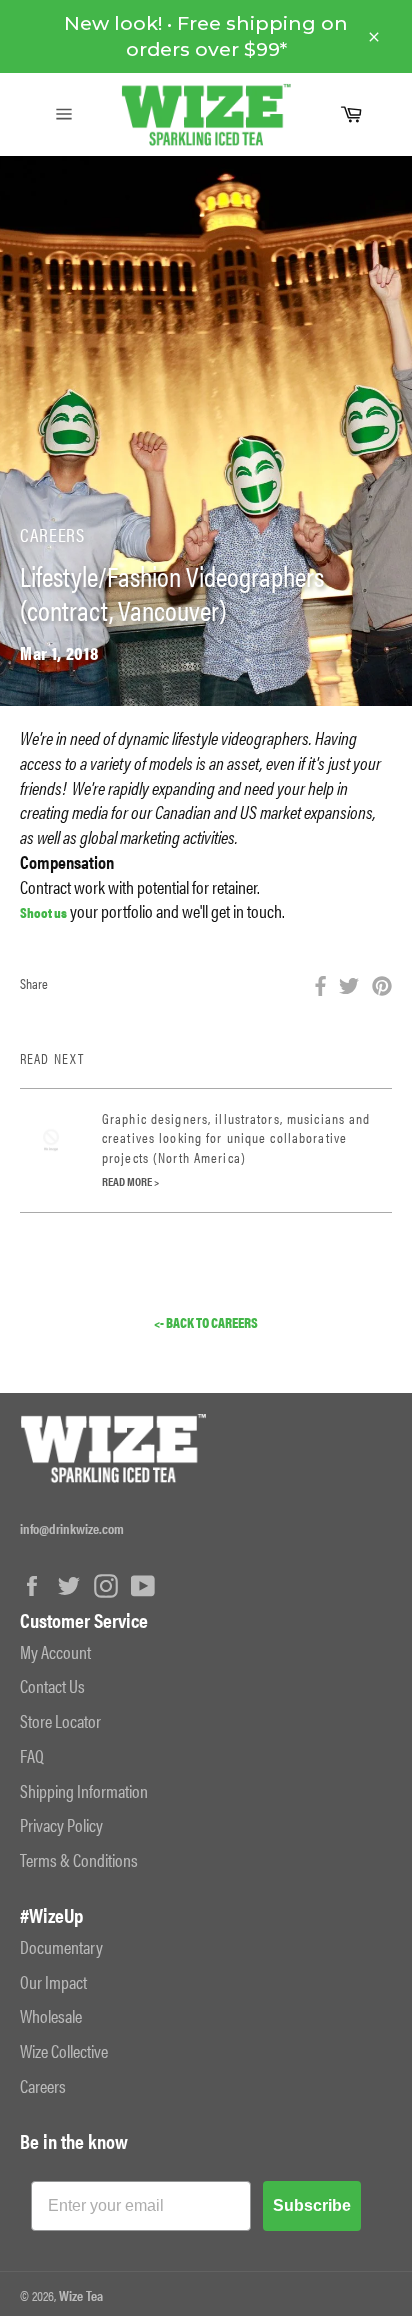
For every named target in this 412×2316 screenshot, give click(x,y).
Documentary (61, 1946)
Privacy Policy (61, 1824)
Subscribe (312, 2205)
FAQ (32, 1755)
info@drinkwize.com (72, 1528)
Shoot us (43, 912)
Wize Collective (64, 2050)
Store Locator (60, 1720)
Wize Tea (81, 2295)
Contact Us (52, 1685)
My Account (55, 1651)
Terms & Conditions (79, 1859)
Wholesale (51, 2015)
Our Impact (53, 1981)
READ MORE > (130, 1181)
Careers (43, 2085)
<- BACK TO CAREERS (206, 1322)
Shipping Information (84, 1790)
